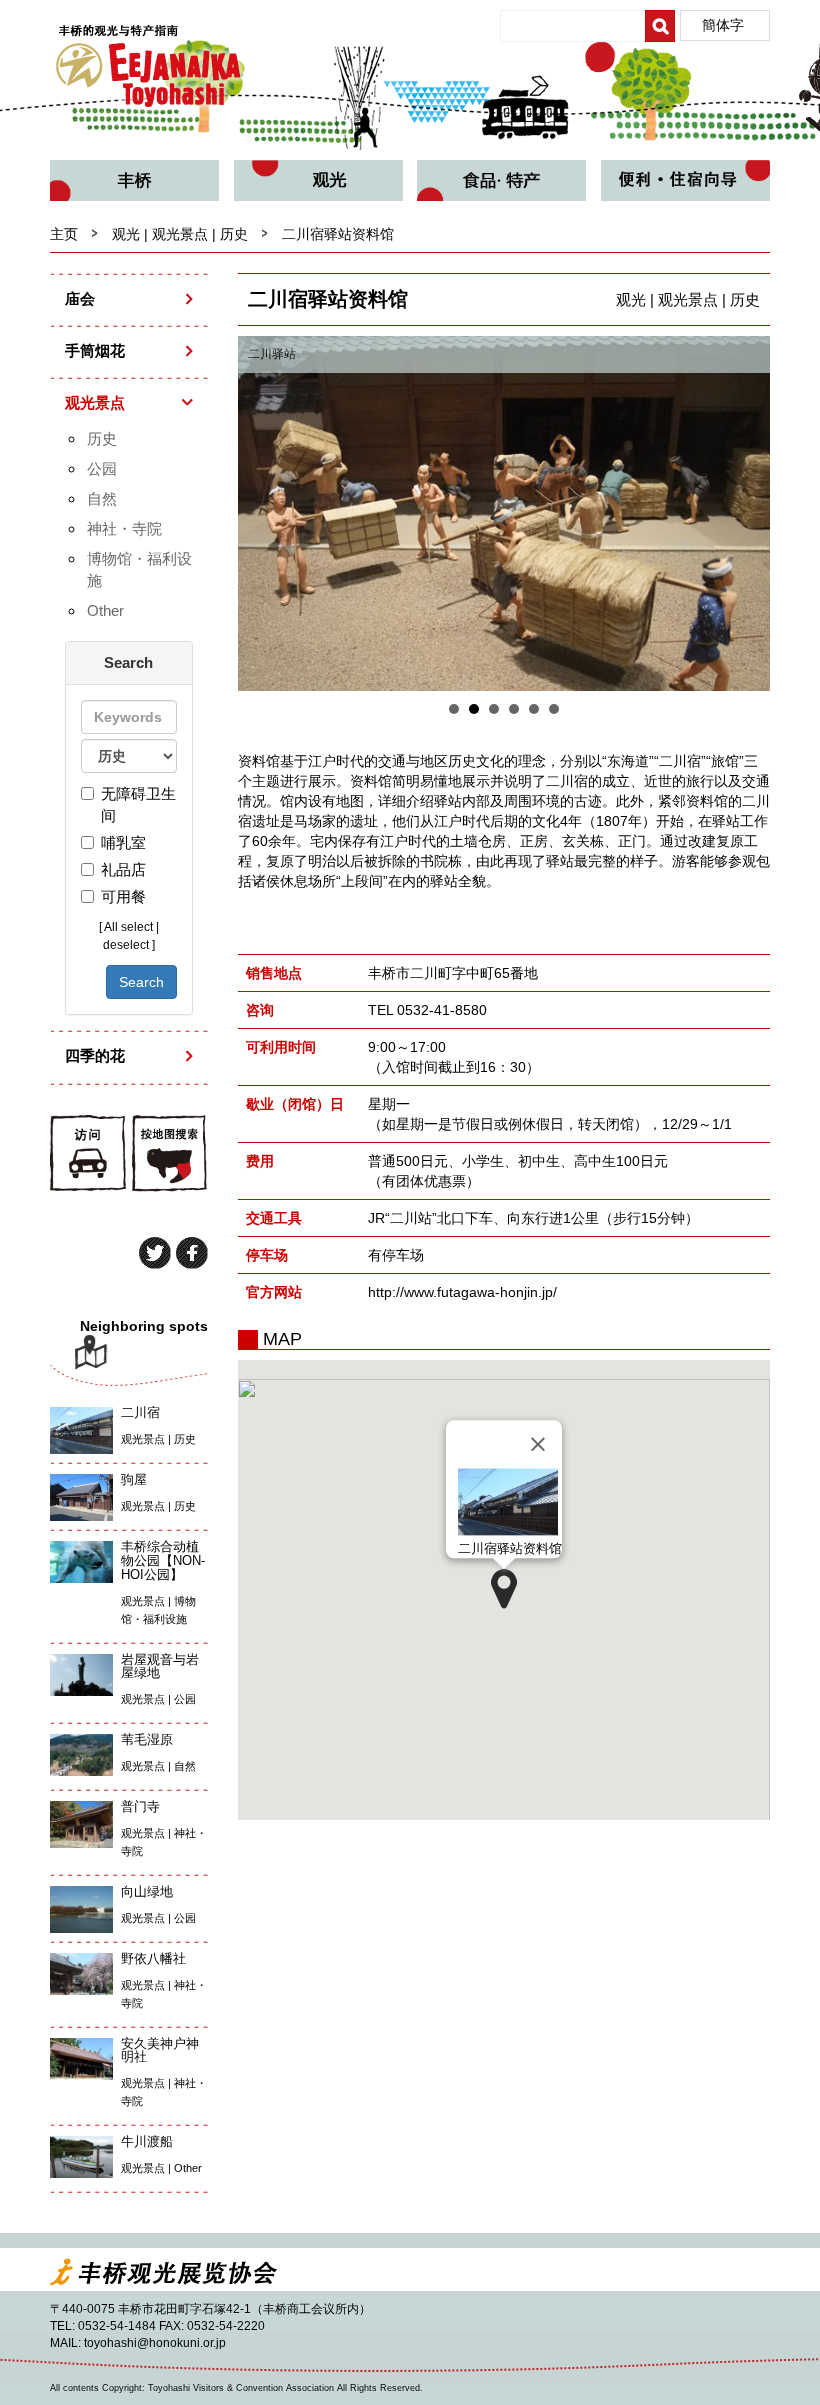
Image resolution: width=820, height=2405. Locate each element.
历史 (102, 438)
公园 (102, 468)
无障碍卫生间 (138, 804)
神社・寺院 (124, 528)
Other (105, 610)
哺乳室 (123, 842)
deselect (126, 945)
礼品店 (123, 869)
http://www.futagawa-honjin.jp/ (462, 1292)
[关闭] (538, 1445)
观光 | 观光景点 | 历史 (180, 234)
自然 (102, 498)
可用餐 (123, 896)
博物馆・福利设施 (139, 569)
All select (128, 927)
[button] (504, 1589)
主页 (64, 234)
